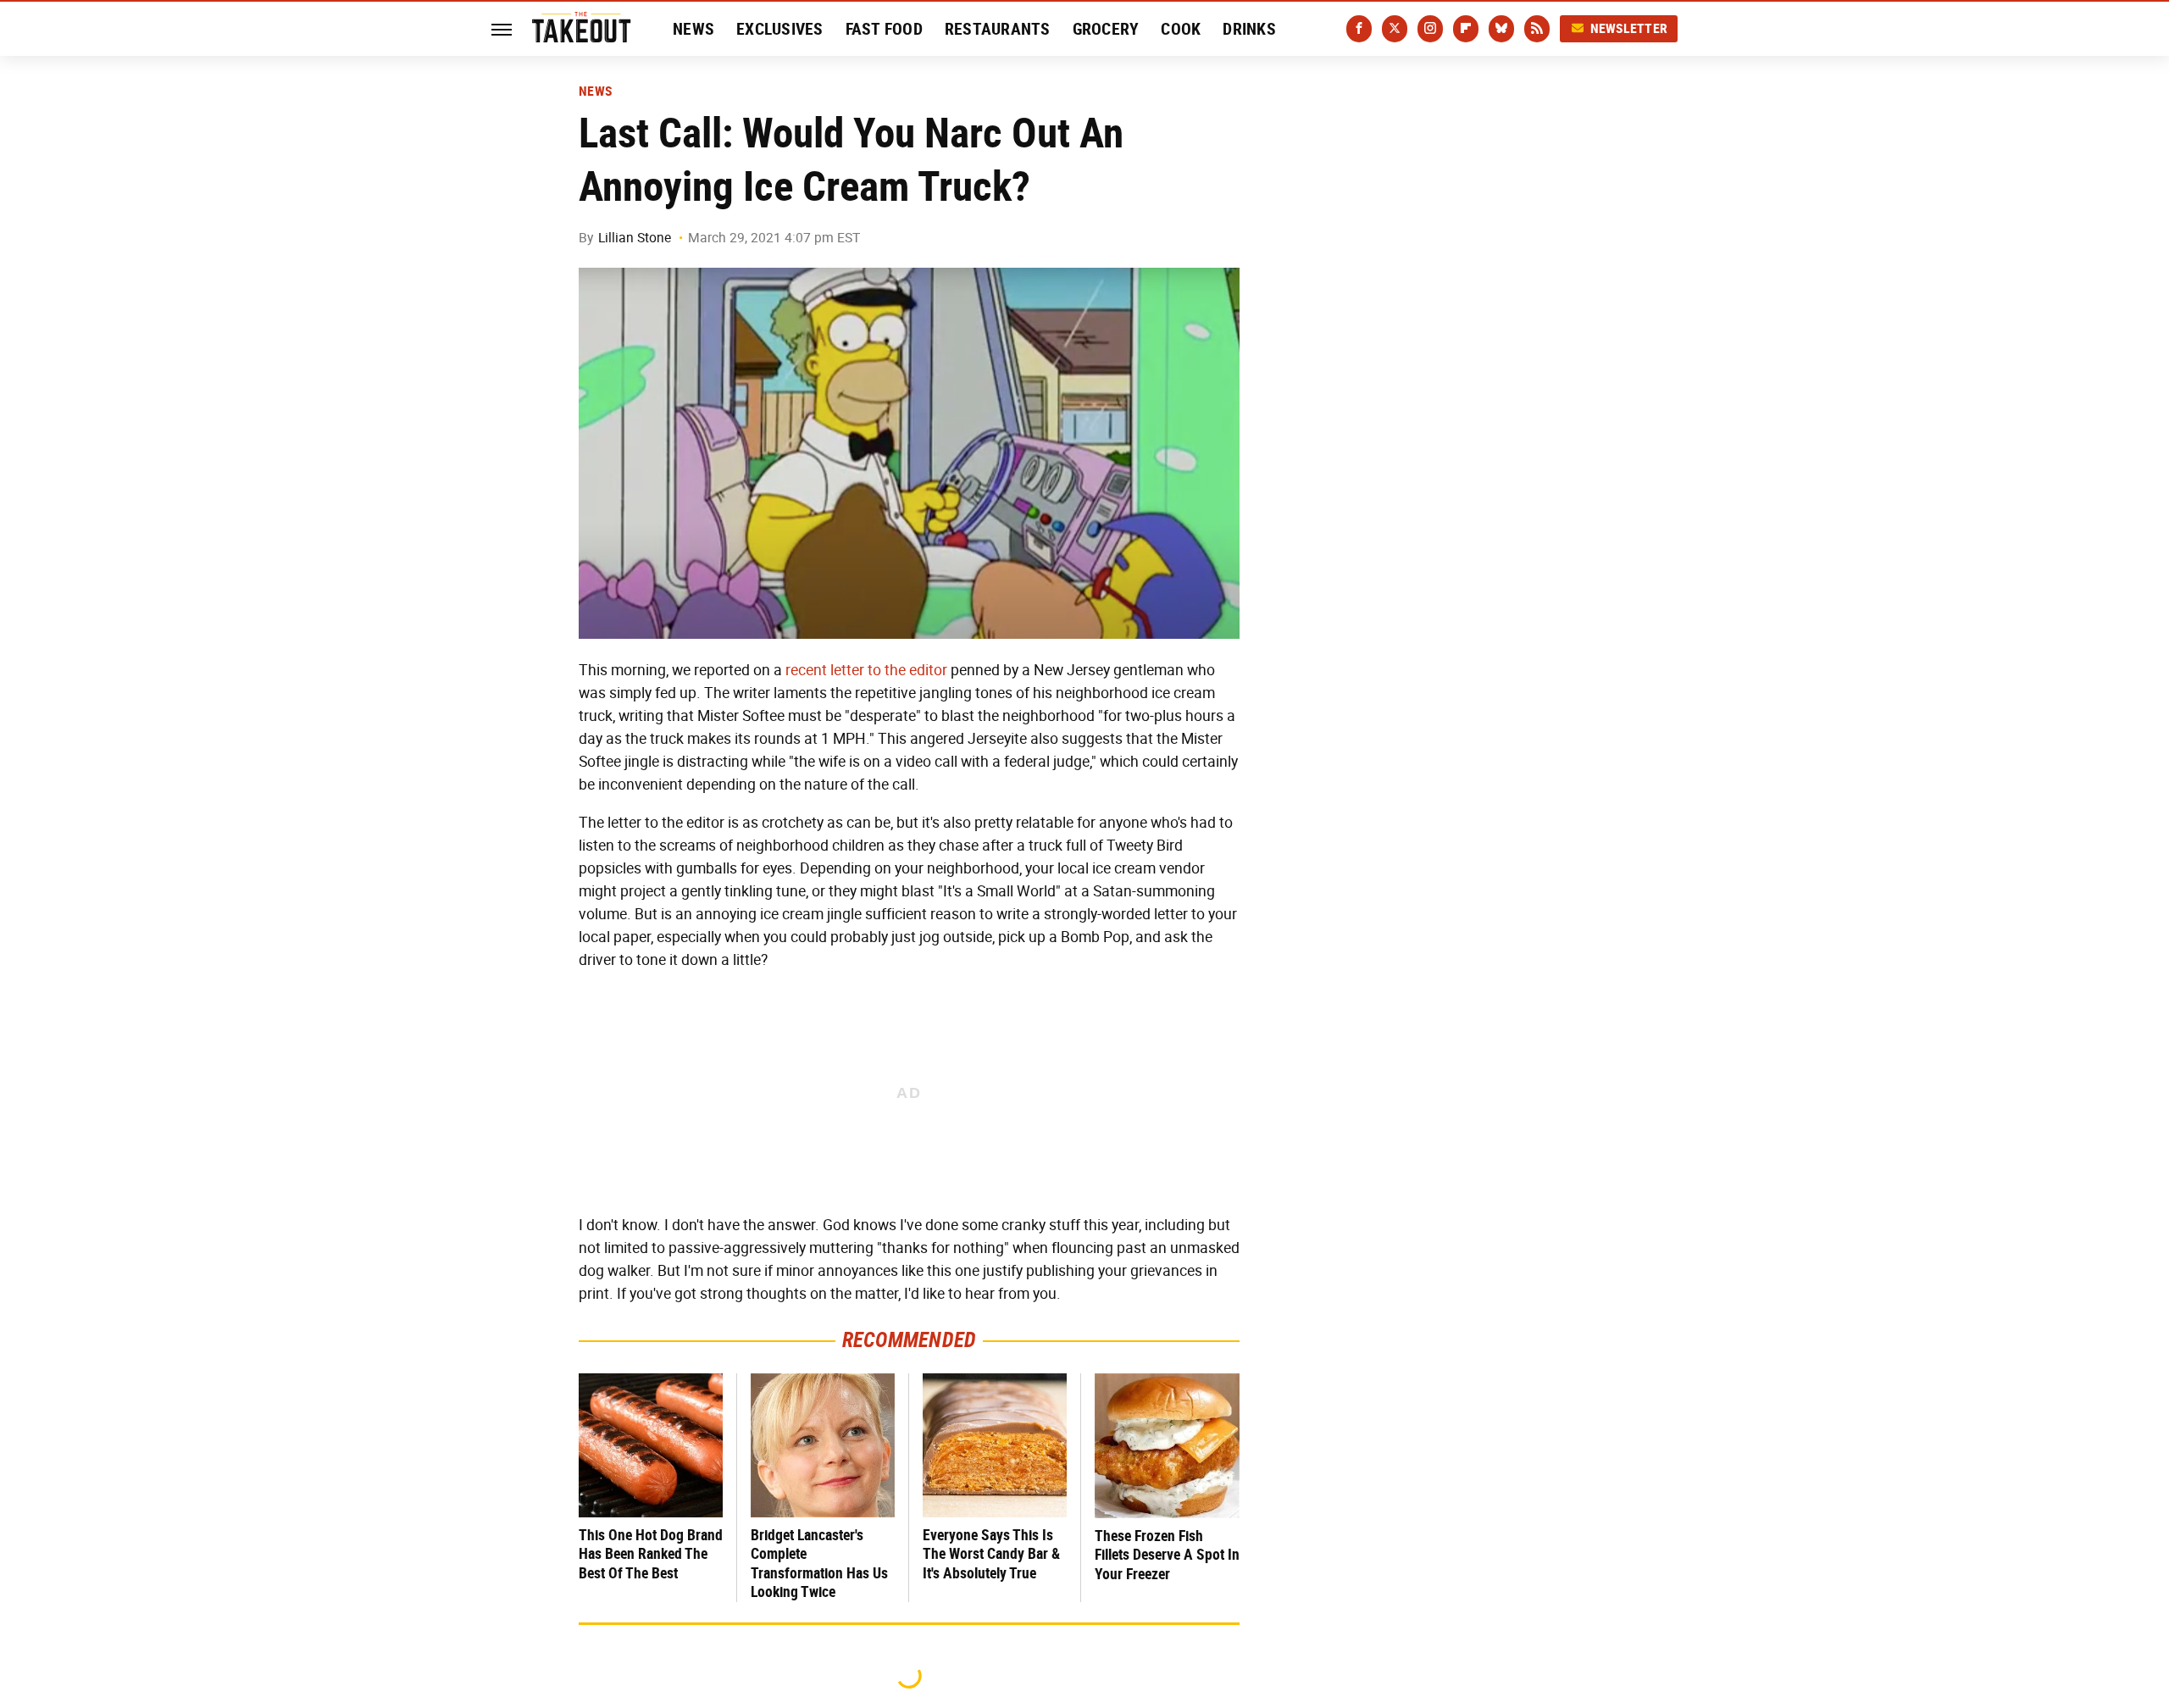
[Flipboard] (1466, 29)
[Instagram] (1430, 29)
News (693, 29)
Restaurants (998, 29)
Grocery (1106, 29)
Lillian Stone (635, 238)
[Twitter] (1395, 29)
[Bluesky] (1501, 29)
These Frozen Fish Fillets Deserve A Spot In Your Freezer (1167, 1555)
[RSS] (1537, 29)
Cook (1181, 29)
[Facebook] (1359, 29)
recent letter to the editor (866, 670)
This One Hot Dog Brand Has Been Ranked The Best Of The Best (651, 1554)
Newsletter (1629, 28)
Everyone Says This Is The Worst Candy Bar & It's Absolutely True (991, 1554)
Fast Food (884, 29)
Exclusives (780, 29)
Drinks (1249, 29)
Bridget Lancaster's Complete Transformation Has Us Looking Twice (819, 1564)
